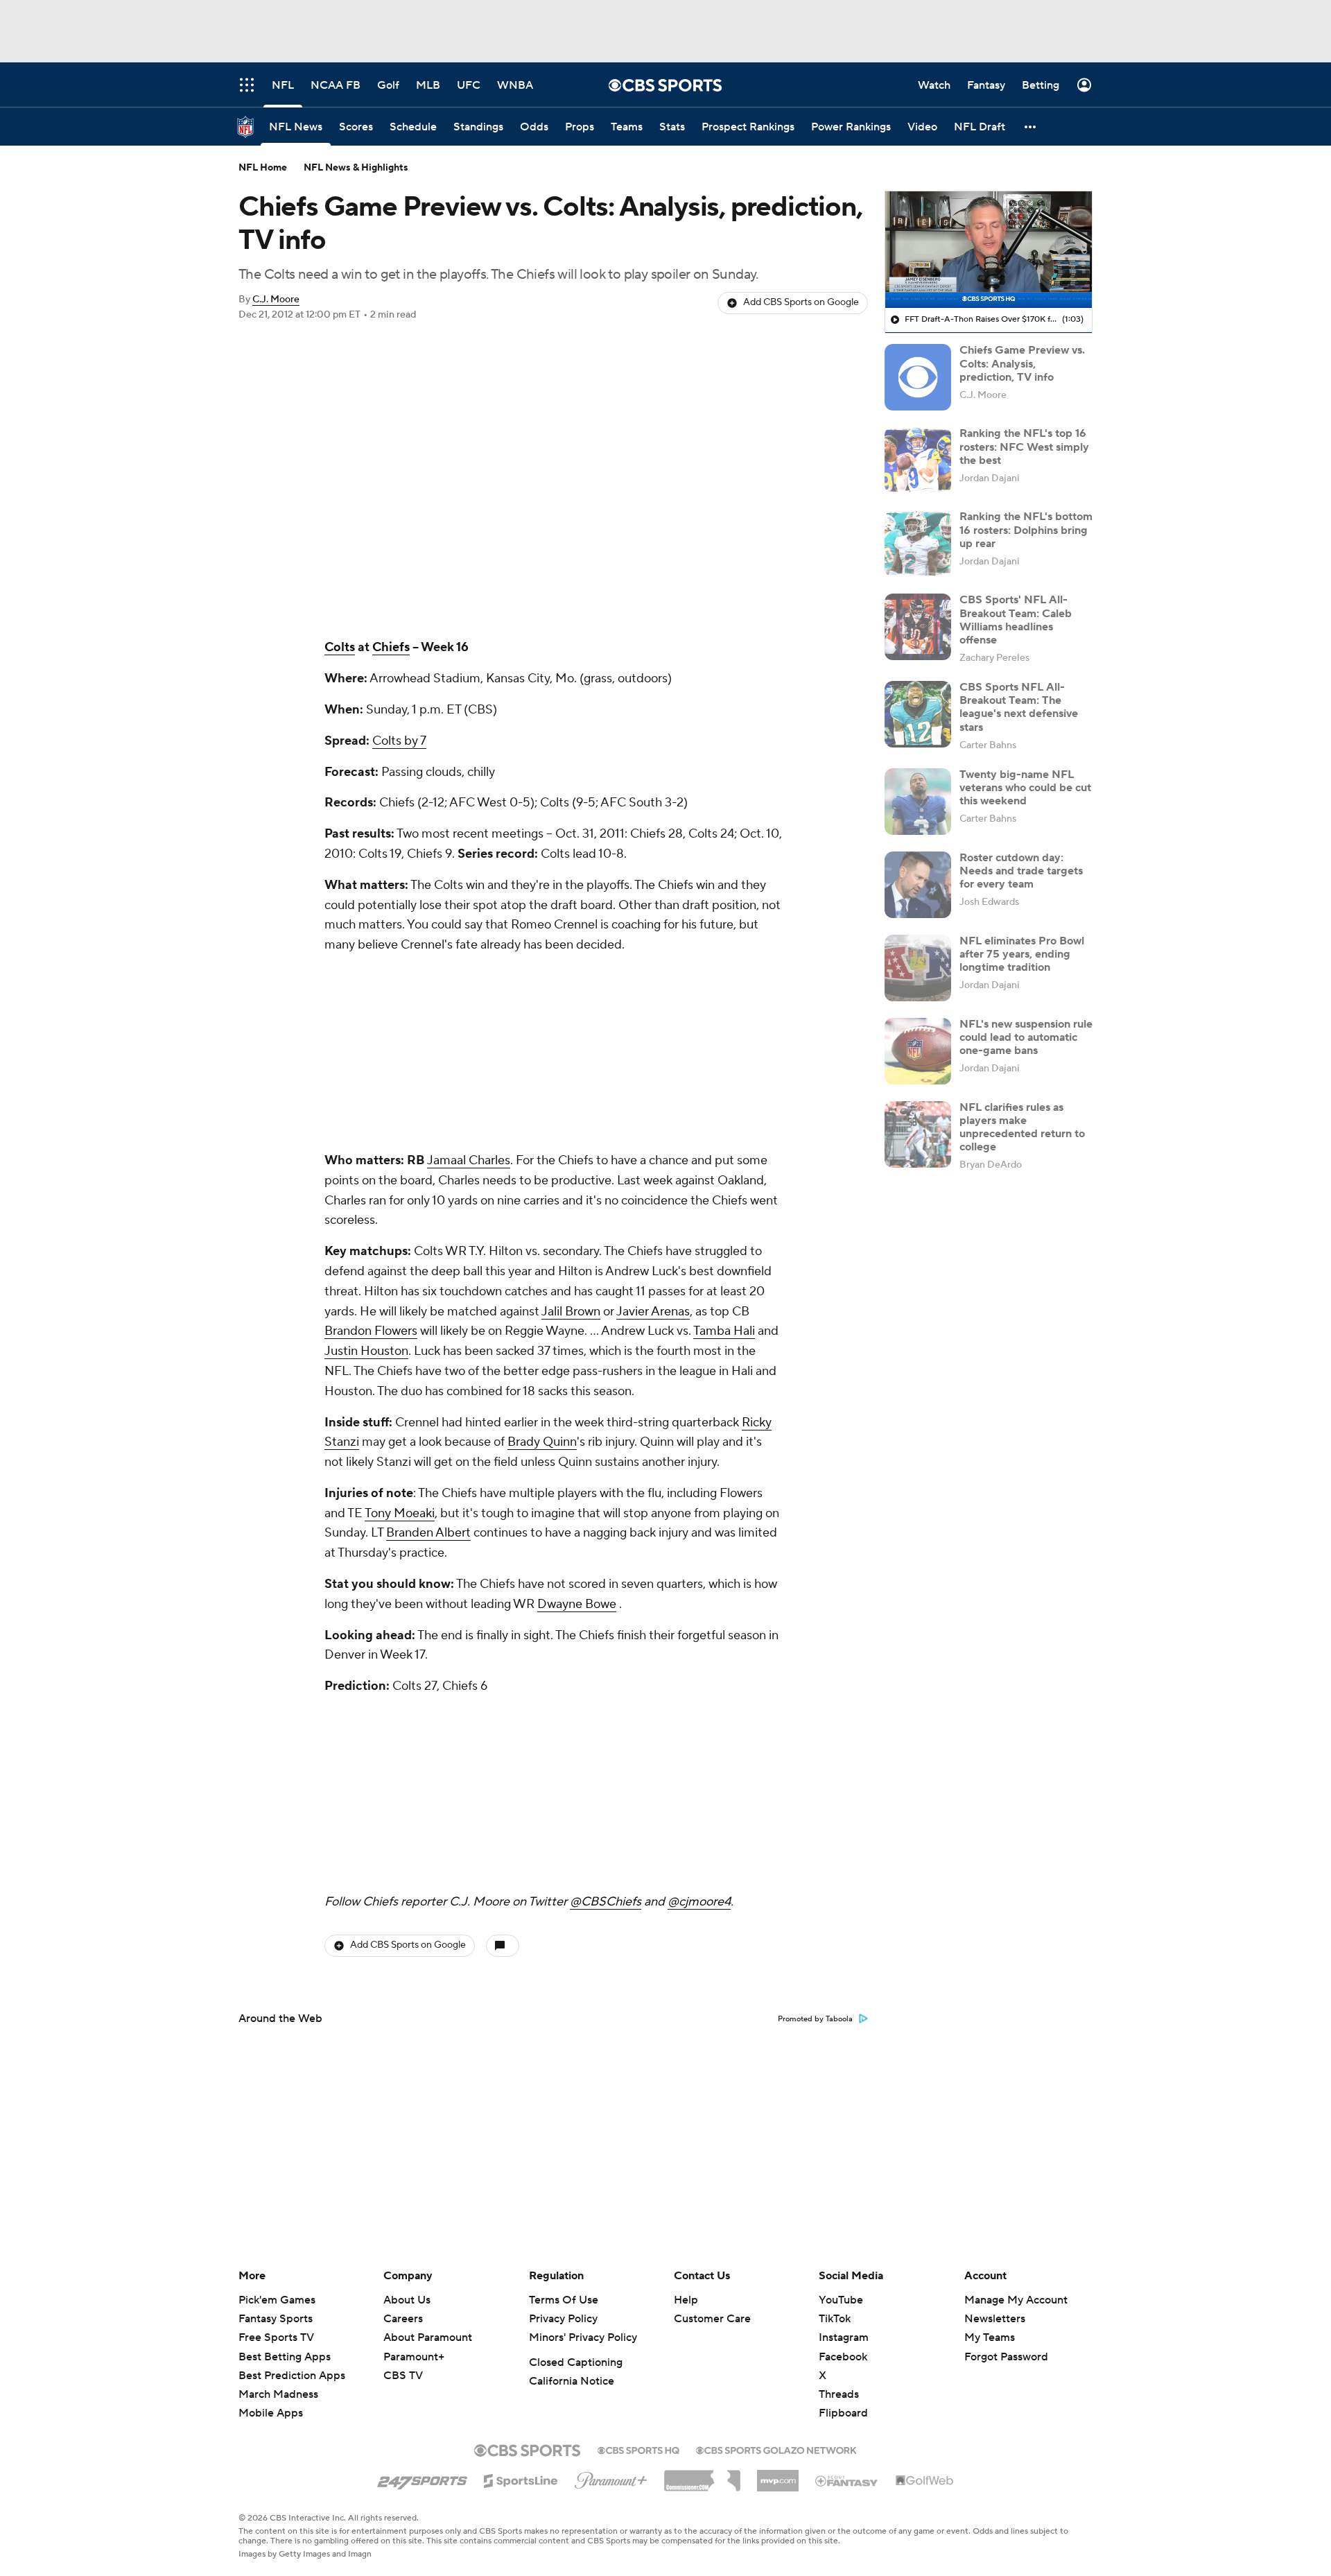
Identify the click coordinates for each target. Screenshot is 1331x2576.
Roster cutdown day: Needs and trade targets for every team (1021, 871)
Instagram (844, 2337)
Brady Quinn (542, 1442)
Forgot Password (1006, 2357)
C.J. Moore (276, 300)
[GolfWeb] (925, 2481)
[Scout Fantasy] (847, 2480)
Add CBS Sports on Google (801, 302)
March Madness (278, 2394)
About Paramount (428, 2337)
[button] (1031, 127)
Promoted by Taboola (815, 2019)
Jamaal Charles (469, 1160)
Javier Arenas (653, 1312)
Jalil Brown (571, 1312)
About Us (407, 2300)
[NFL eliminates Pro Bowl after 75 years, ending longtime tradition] (918, 968)
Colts (340, 647)
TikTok (835, 2319)
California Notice (572, 2381)
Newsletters (995, 2319)
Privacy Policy (563, 2319)
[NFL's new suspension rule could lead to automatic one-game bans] (918, 1051)
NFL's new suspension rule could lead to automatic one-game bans (1026, 1037)
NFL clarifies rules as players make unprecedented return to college (1022, 1127)
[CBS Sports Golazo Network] (776, 2449)
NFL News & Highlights (356, 168)
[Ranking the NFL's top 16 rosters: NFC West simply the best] (918, 460)
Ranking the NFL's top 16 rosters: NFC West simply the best (1024, 447)
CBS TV (403, 2376)
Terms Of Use (564, 2300)
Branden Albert (428, 1533)
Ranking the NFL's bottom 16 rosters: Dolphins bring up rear (1026, 530)
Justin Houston (366, 1351)
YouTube (841, 2300)
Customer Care (712, 2319)
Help (686, 2300)
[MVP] (778, 2475)
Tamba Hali (724, 1331)
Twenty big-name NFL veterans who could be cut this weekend (1025, 788)
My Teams (990, 2337)
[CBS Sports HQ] (638, 2449)
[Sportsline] (521, 2479)
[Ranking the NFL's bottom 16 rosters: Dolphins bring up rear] (918, 544)
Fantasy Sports (276, 2319)
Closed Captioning (576, 2362)
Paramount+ (414, 2357)
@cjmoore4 (699, 1902)
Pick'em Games (277, 2300)
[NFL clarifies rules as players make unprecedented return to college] (918, 1134)
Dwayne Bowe (577, 1604)
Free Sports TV (276, 2337)
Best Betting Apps (285, 2357)
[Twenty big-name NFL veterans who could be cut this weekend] (918, 802)
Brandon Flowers (371, 1331)
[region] (989, 250)
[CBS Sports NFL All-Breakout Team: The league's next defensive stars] (918, 714)
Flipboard (843, 2413)
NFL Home (263, 168)
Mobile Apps (271, 2413)
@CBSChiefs (606, 1902)
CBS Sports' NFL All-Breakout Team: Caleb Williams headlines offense (1016, 620)
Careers (403, 2319)
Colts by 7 (399, 741)
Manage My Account (1016, 2300)
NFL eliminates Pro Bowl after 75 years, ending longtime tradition (1022, 954)
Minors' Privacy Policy (583, 2337)
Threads (839, 2394)
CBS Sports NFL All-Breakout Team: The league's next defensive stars (1019, 707)
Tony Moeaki (400, 1513)
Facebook (843, 2357)
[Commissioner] (702, 2475)
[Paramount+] (611, 2478)
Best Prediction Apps (292, 2376)
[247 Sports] (422, 2478)
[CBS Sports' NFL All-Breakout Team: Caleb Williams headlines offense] (918, 627)
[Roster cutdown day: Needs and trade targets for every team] (918, 885)
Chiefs (391, 647)
